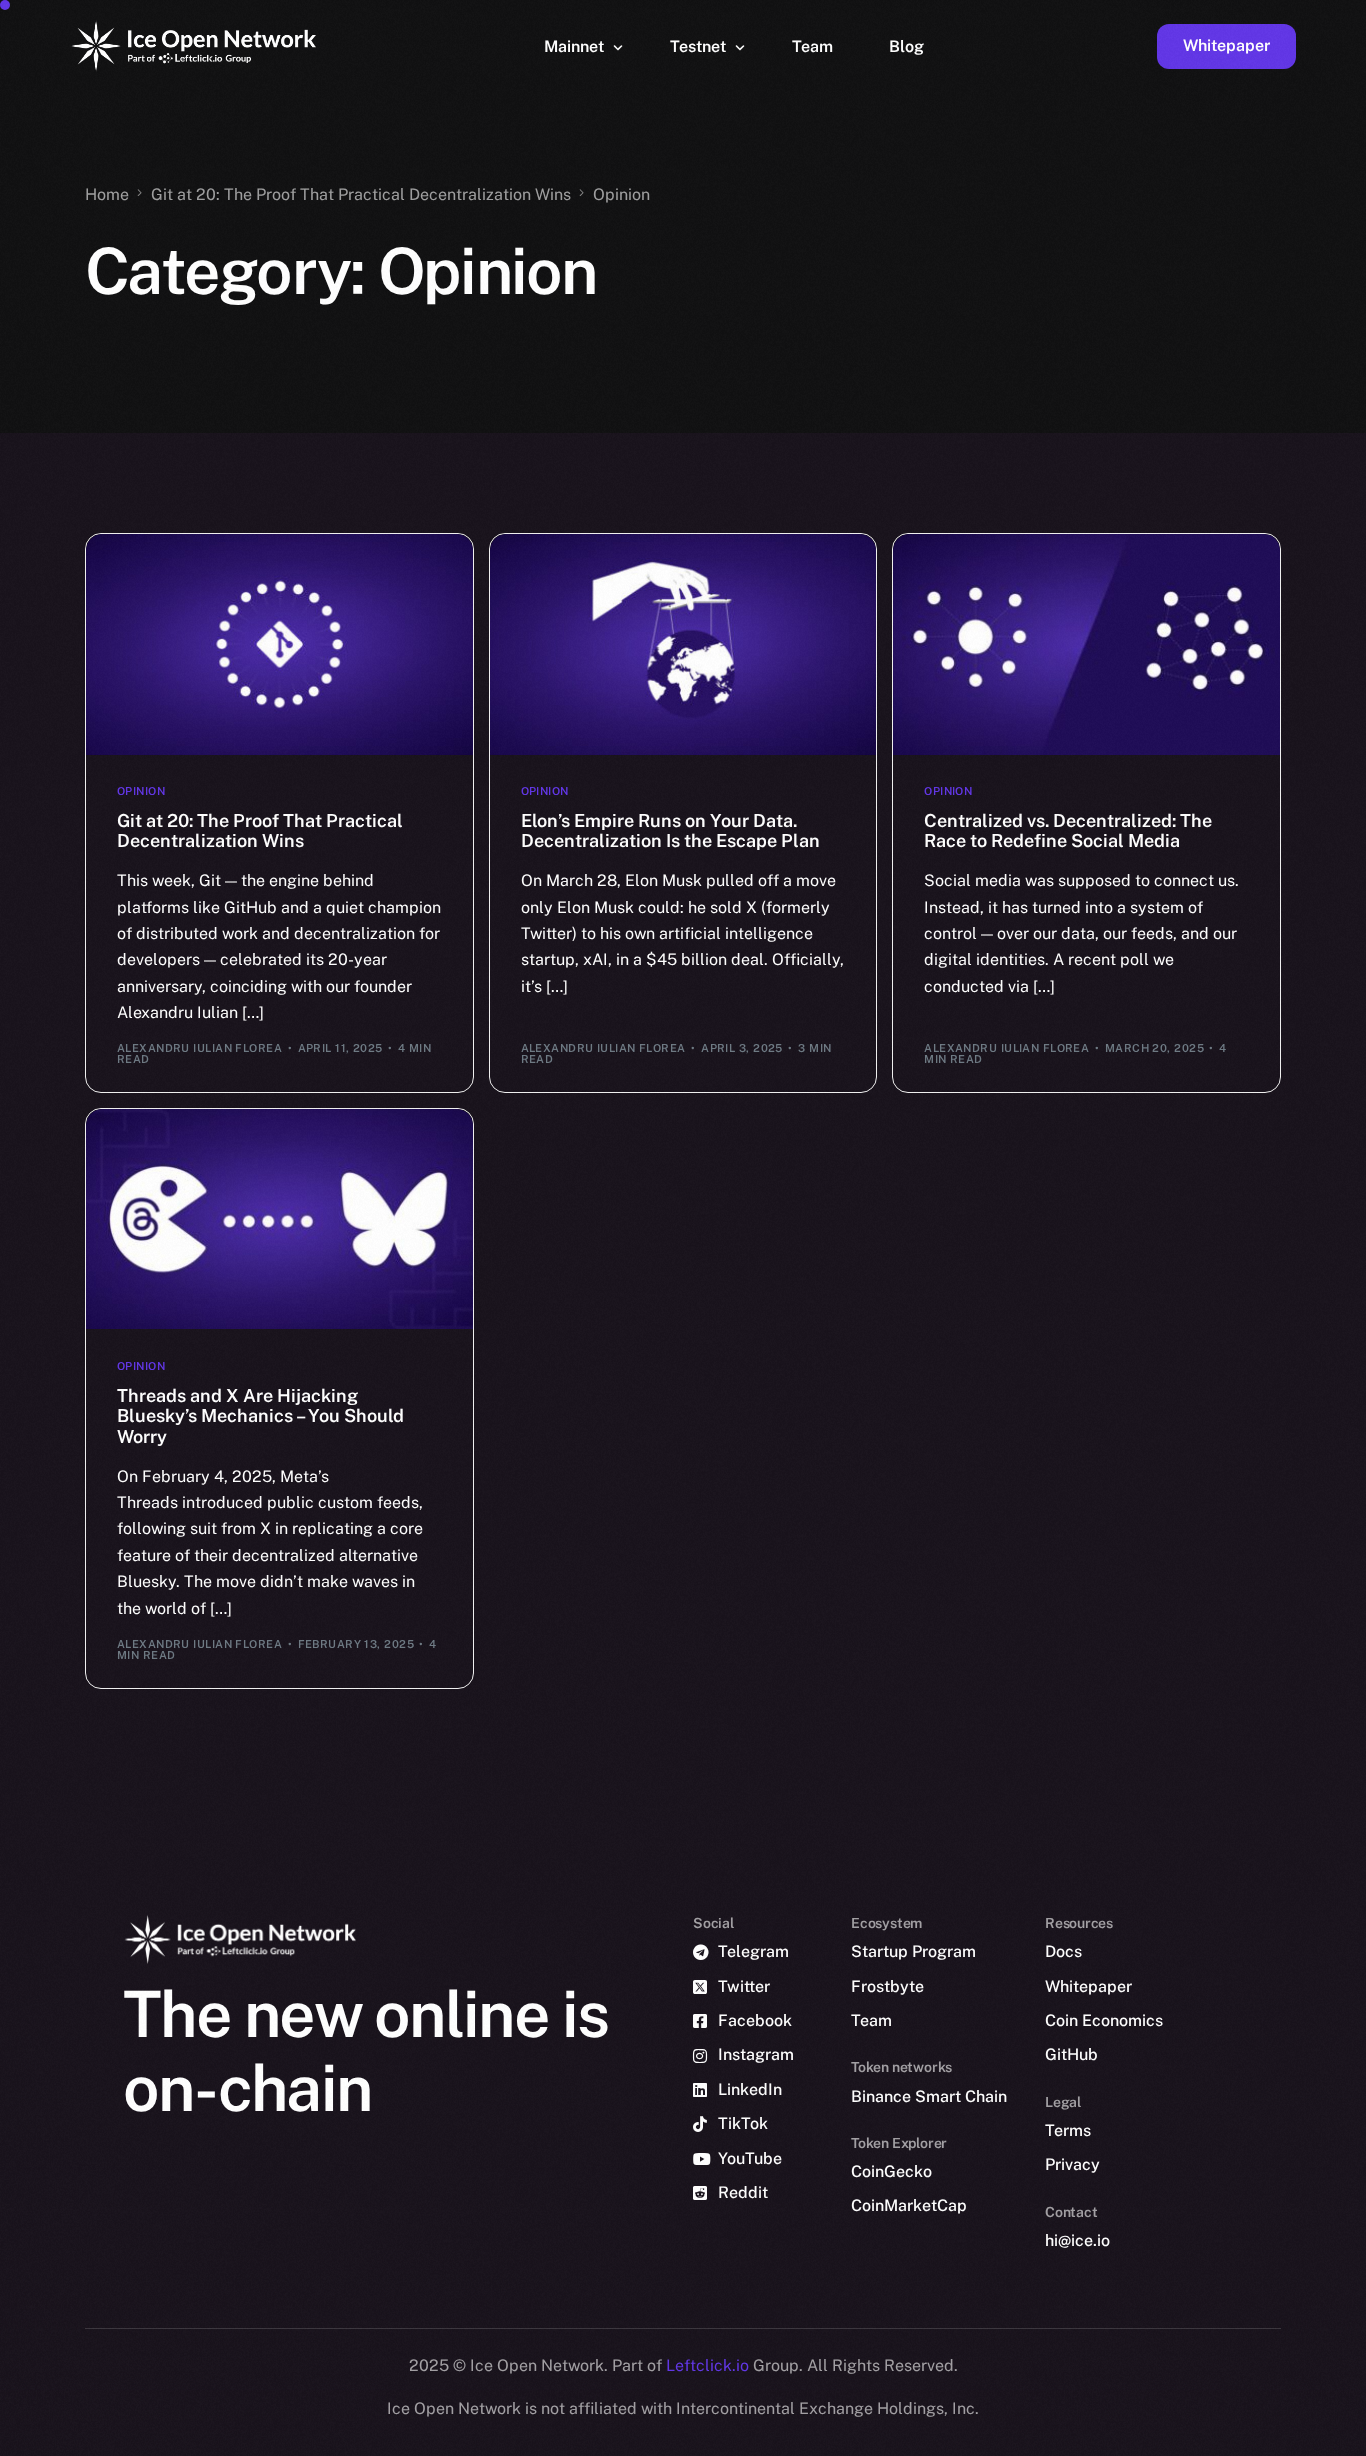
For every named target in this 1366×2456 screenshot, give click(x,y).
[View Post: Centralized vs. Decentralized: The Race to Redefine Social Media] (1086, 644)
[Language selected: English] (856, 2437)
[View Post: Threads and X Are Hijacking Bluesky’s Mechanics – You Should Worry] (279, 1219)
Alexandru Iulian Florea (199, 1048)
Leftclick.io (709, 2365)
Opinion (141, 791)
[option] (396, 2438)
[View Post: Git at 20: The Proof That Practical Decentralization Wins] (279, 644)
